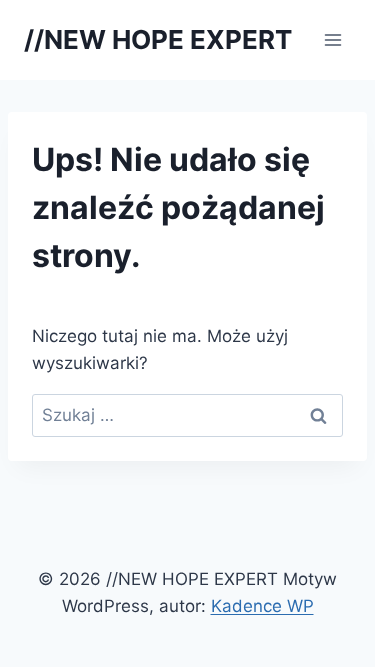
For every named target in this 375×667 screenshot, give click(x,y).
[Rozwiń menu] (332, 39)
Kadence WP (262, 606)
